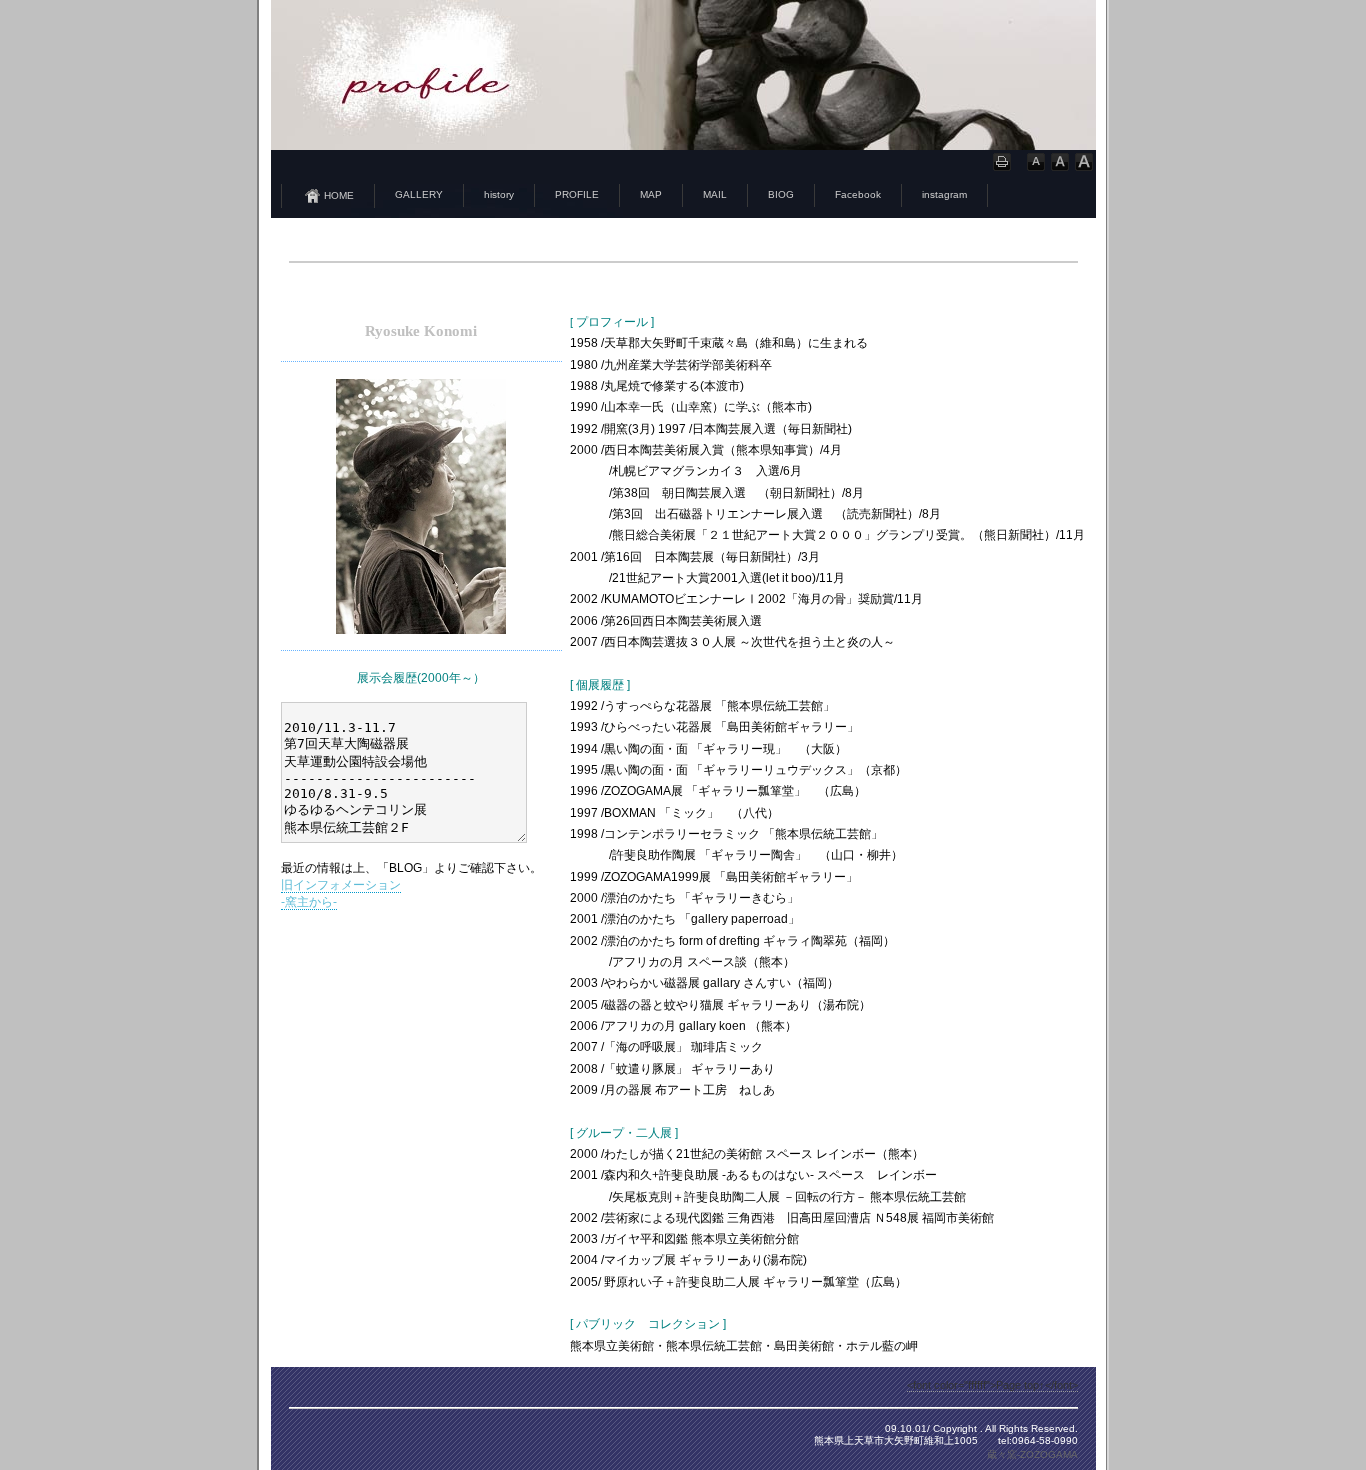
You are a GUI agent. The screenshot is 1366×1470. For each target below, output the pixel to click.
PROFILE (577, 194)
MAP (651, 194)
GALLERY (419, 194)
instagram (944, 194)
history (499, 194)
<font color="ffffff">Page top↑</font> (992, 1385)
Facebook (858, 194)
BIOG (781, 194)
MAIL (715, 194)
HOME (339, 195)
